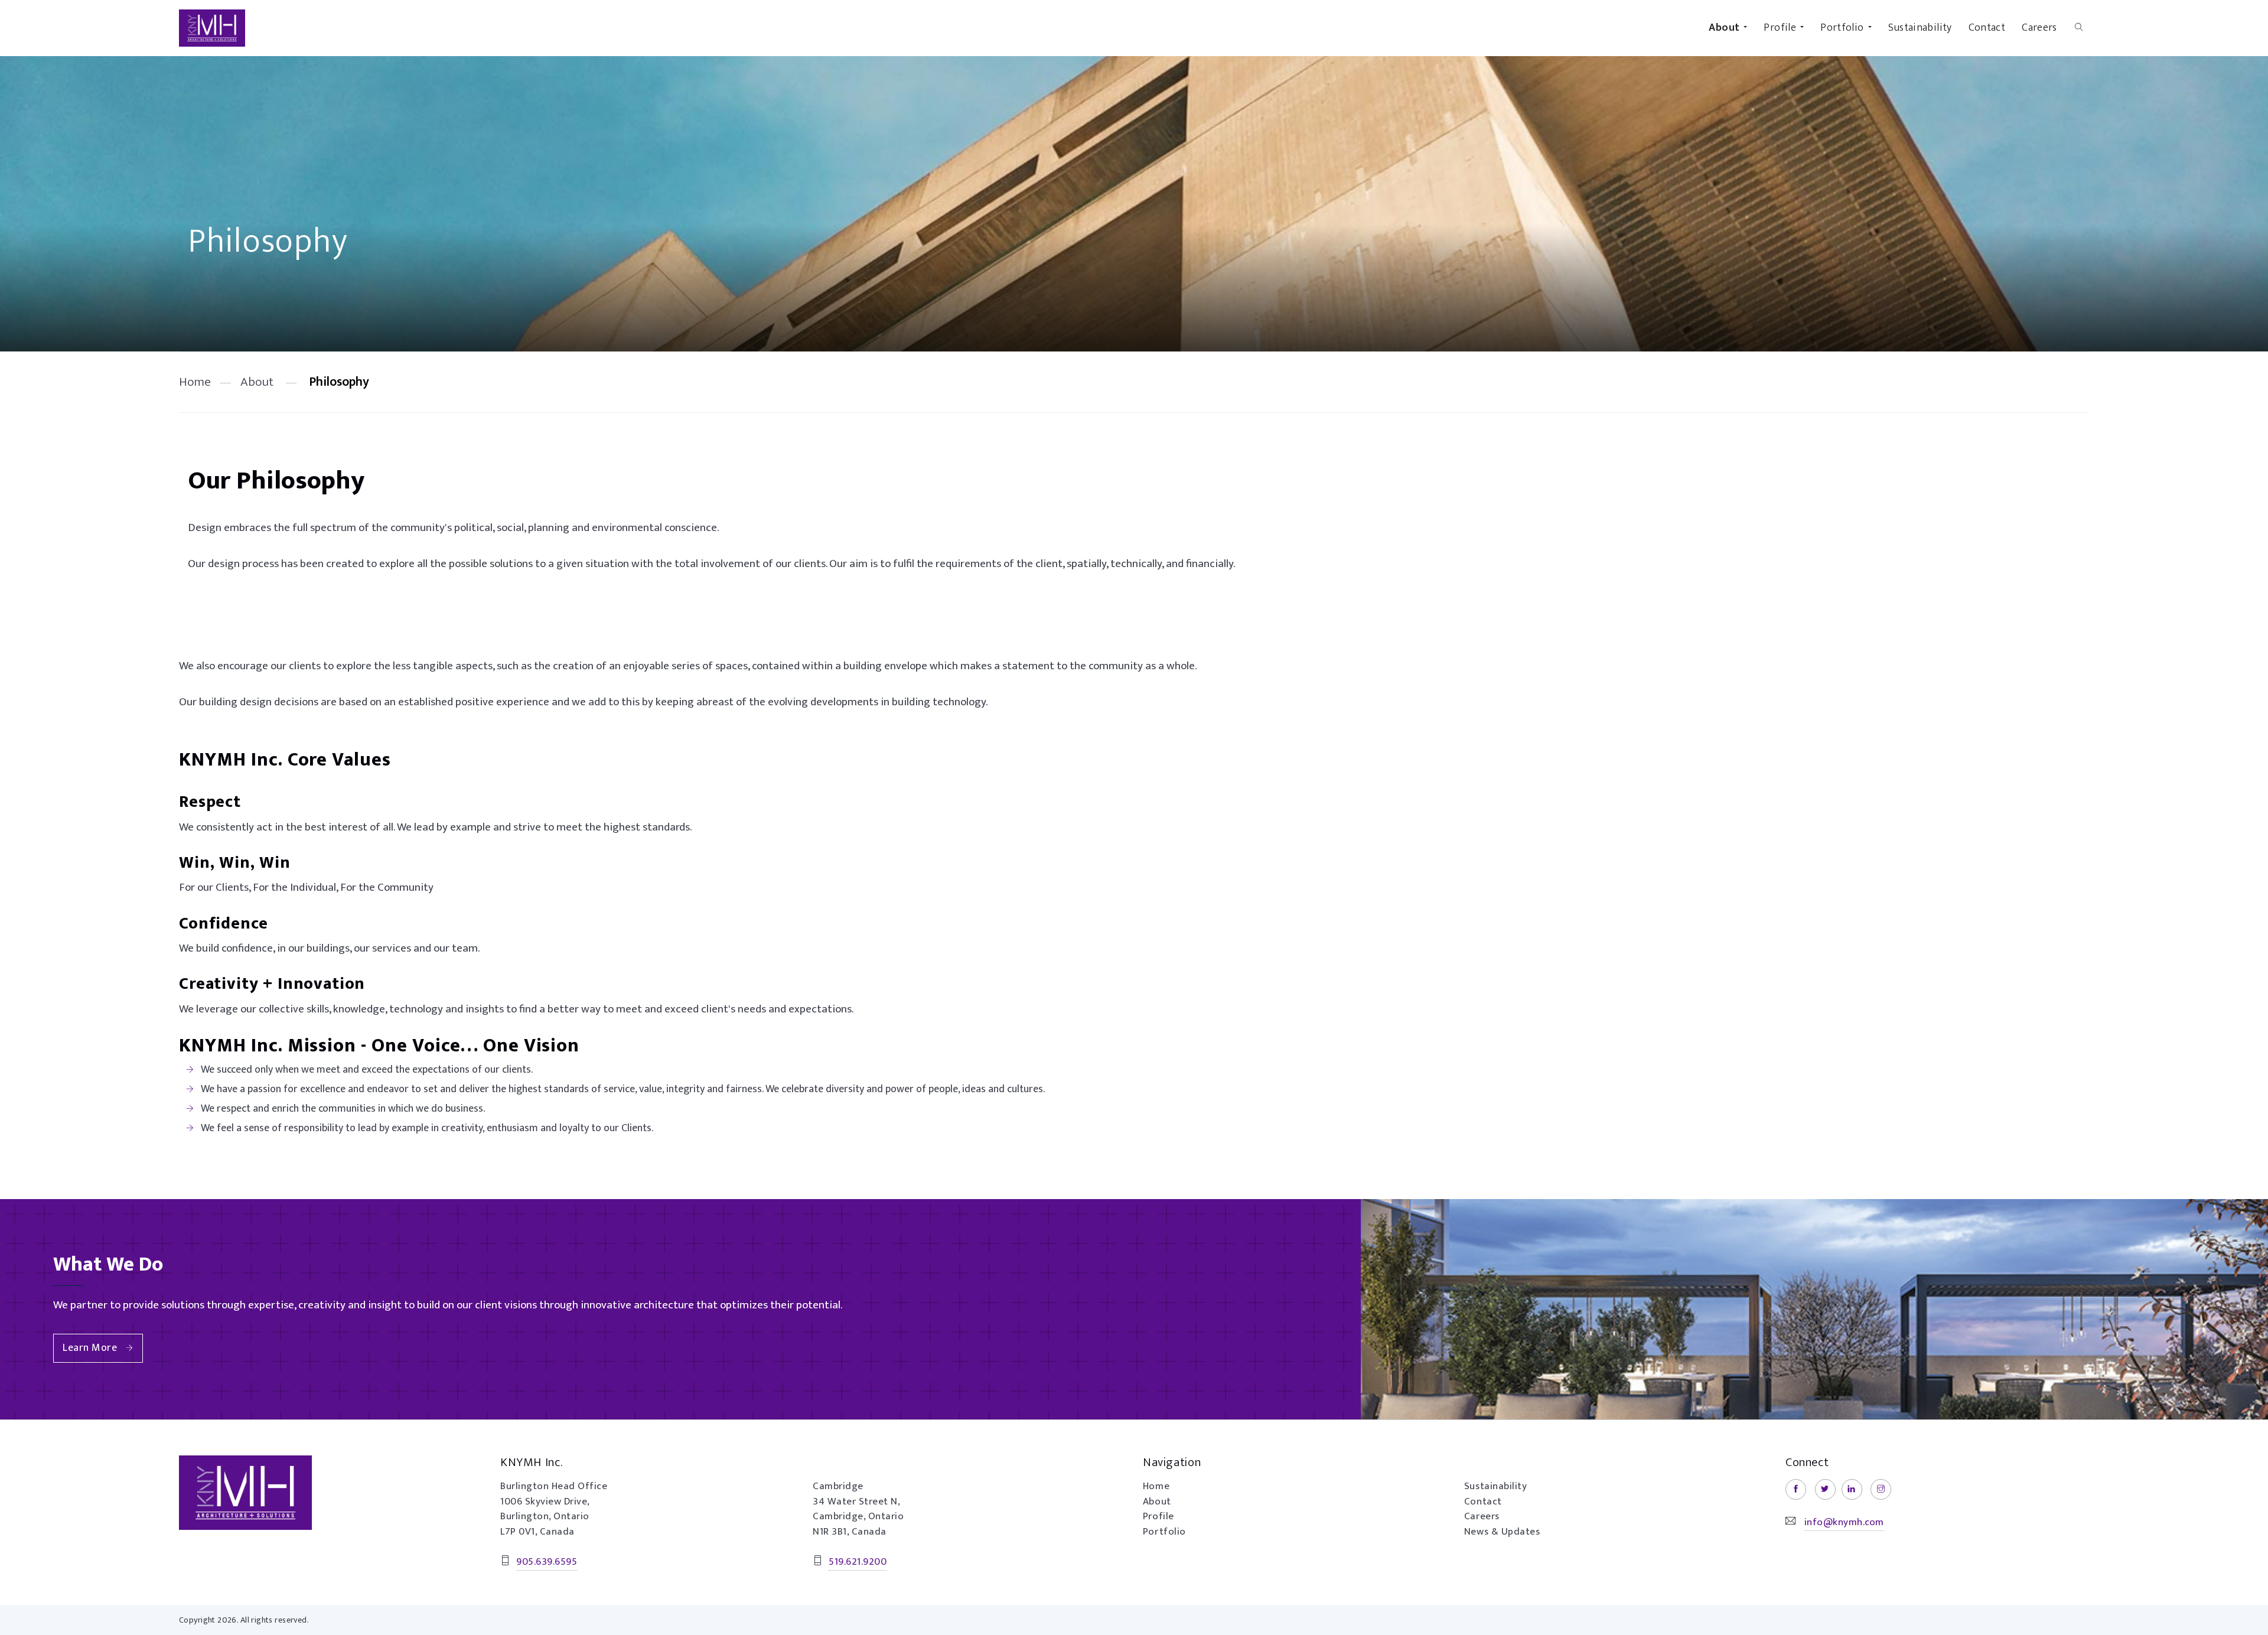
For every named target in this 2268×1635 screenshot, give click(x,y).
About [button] (1724, 28)
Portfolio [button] (1842, 28)
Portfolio (1164, 1532)
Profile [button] (1780, 28)
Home (195, 382)
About (257, 382)
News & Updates (1502, 1532)
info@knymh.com (1844, 1522)
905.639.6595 (547, 1562)
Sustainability (1920, 28)
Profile (1159, 1516)
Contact (1987, 28)
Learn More (90, 1348)
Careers (2039, 28)
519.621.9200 (858, 1562)
